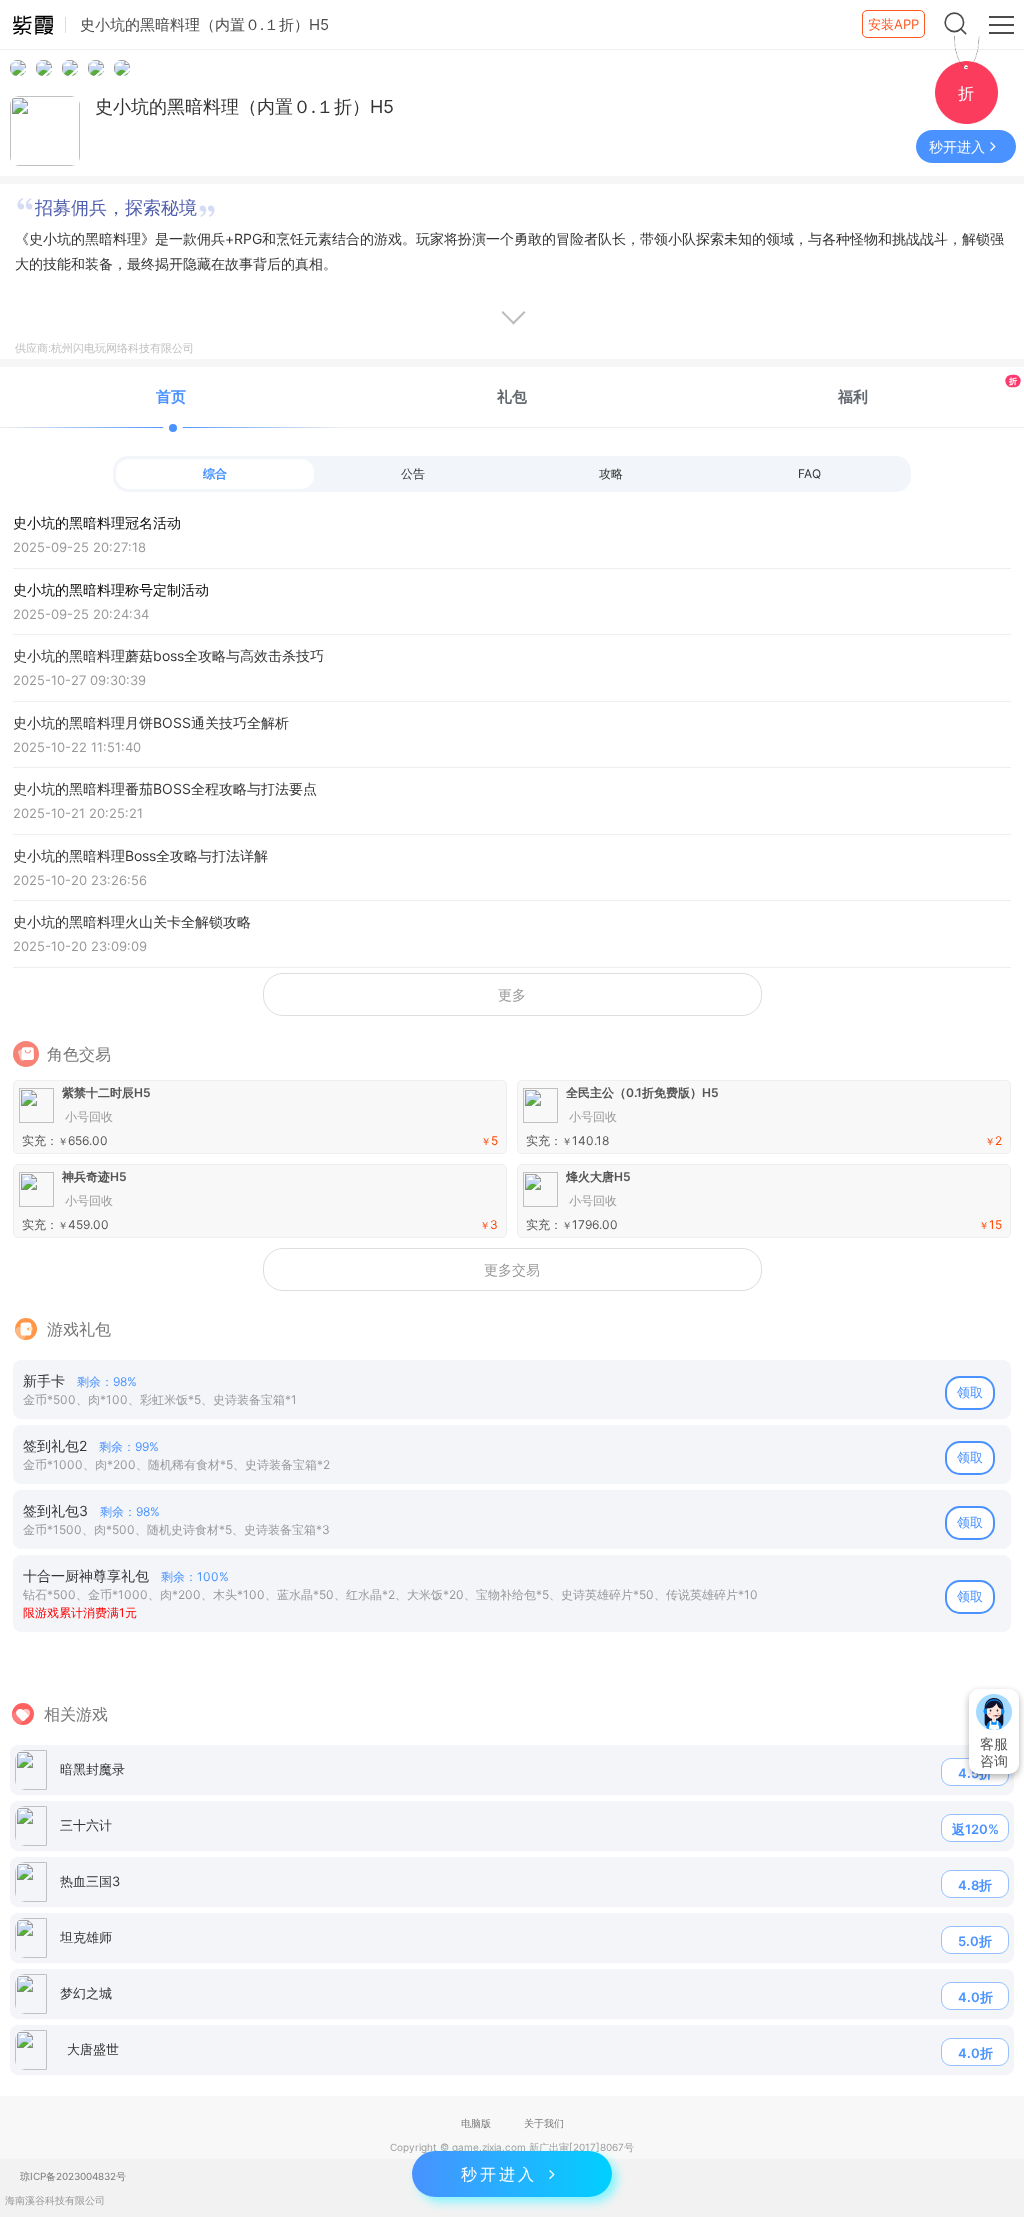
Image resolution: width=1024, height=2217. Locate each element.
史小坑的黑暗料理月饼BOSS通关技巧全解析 (151, 734)
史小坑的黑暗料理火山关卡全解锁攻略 (132, 933)
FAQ (809, 473)
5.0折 (975, 1941)
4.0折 (975, 1997)
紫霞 (33, 25)
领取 (970, 1392)
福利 (927, 390)
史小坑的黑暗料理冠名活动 (97, 534)
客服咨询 (994, 1752)
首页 (171, 396)
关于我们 (544, 2123)
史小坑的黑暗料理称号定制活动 (111, 601)
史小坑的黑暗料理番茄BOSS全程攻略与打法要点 (165, 800)
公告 (413, 473)
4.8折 (975, 1885)
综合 (215, 473)
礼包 (512, 396)
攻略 (611, 473)
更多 (512, 994)
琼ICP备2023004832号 (73, 2176)
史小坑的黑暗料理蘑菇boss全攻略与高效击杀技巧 (168, 667)
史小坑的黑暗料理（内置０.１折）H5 (244, 106)
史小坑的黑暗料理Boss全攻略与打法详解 (140, 867)
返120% (975, 1829)
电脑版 (476, 2123)
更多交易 (512, 1269)
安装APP (893, 24)
